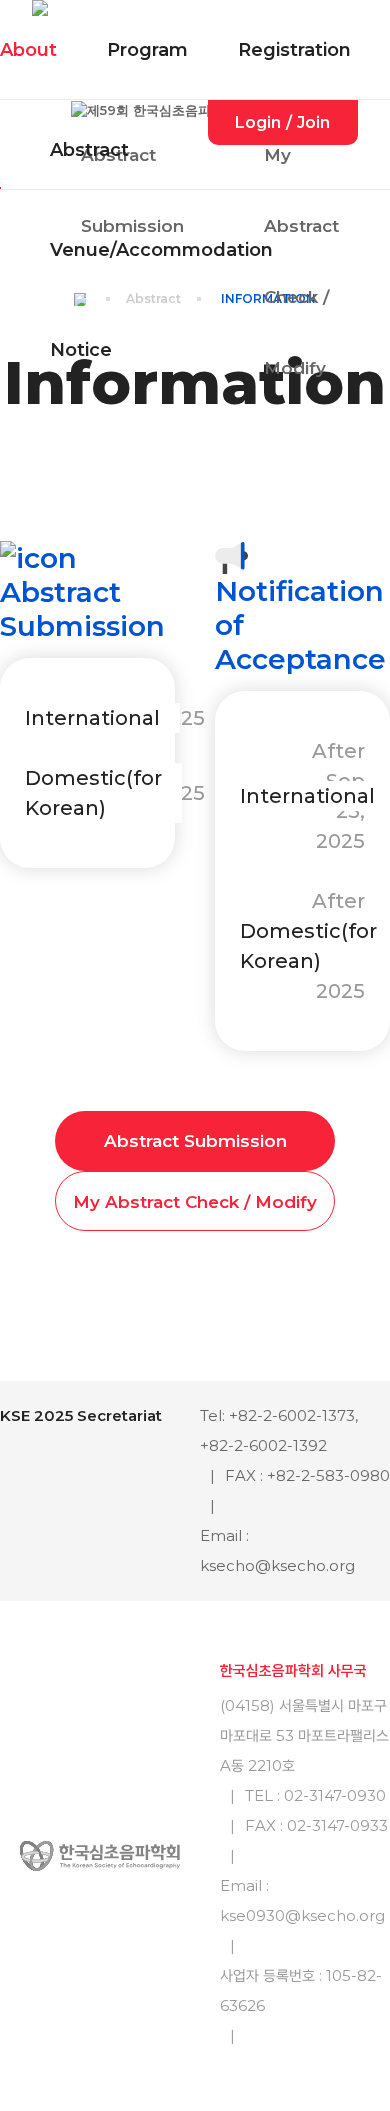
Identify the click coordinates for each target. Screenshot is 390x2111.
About (28, 50)
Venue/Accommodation (161, 250)
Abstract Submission (195, 1141)
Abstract (89, 150)
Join (313, 122)
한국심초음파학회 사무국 (293, 1670)
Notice (81, 350)
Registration (294, 50)
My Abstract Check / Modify (195, 1202)
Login (258, 122)
